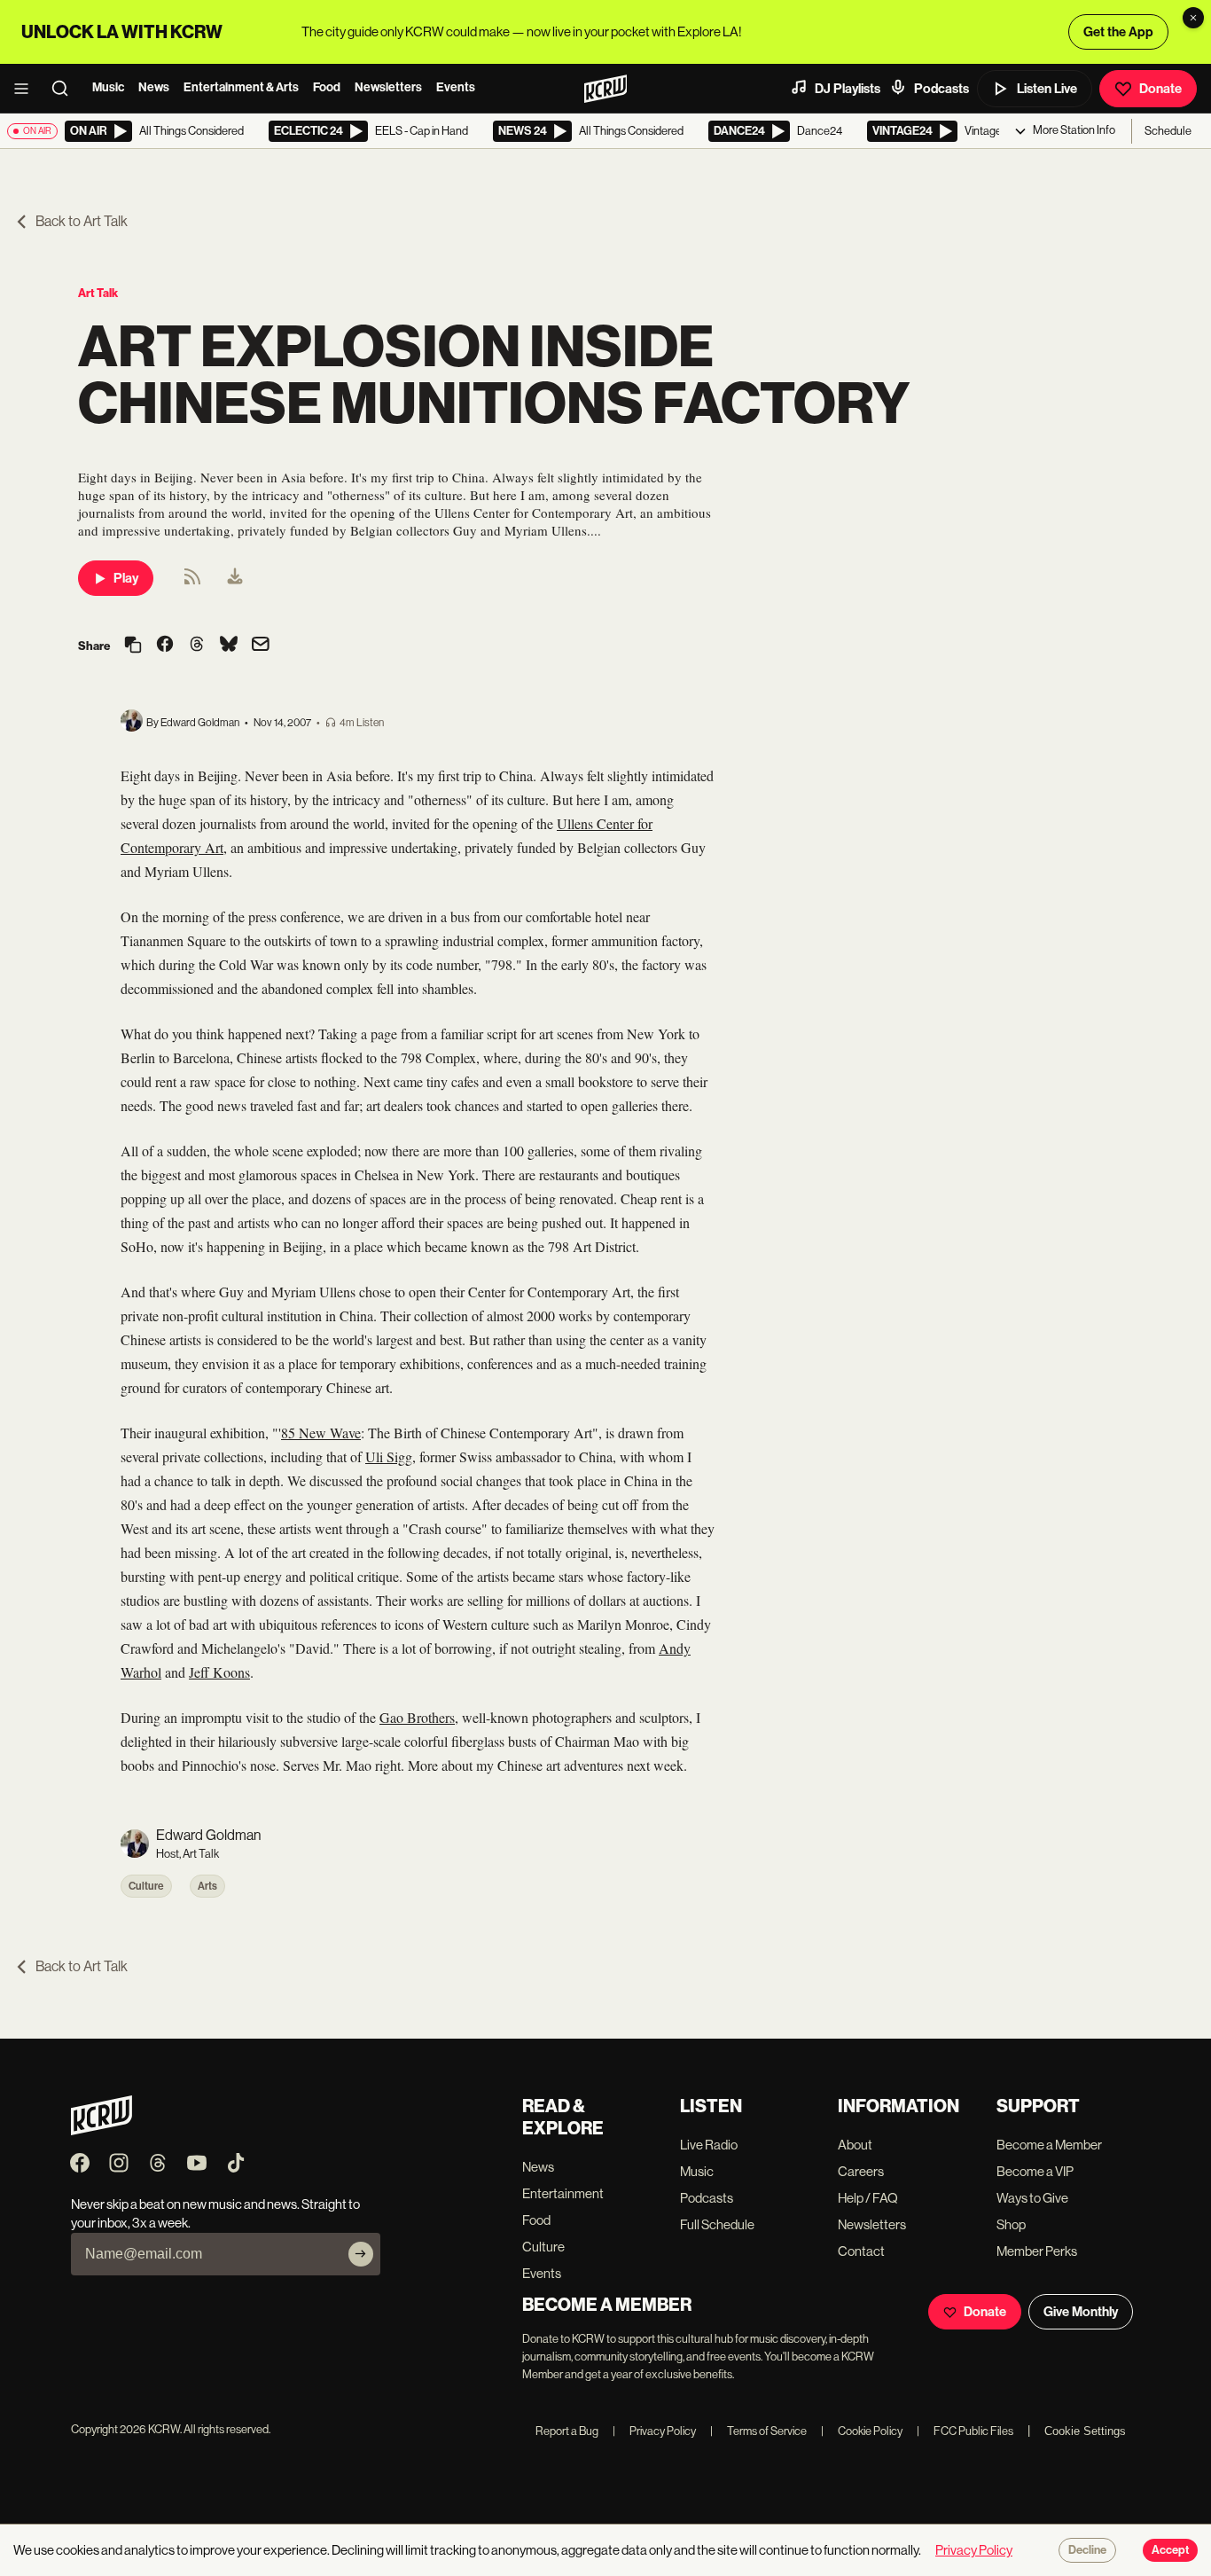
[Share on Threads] (197, 646)
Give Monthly (1081, 2312)
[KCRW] (102, 2130)
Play (126, 578)
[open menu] (27, 89)
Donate (1160, 89)
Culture (146, 1886)
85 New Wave (321, 1433)
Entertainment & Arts (241, 87)
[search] (66, 89)
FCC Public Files (965, 2431)
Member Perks (1037, 2251)
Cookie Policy (862, 2431)
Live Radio (709, 2145)
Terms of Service (758, 2431)
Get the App (1118, 32)
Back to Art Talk (82, 221)
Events (456, 87)
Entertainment (563, 2193)
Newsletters (388, 87)
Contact (861, 2251)
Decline (1087, 2550)
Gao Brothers (417, 1717)
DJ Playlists (848, 89)
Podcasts (941, 89)
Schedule (1168, 131)
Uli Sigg (389, 1456)
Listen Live (1047, 89)
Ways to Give (1032, 2198)
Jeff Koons (219, 1672)
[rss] (192, 582)
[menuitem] (235, 578)
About (855, 2145)
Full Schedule (717, 2224)
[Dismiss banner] (1193, 18)
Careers (861, 2171)
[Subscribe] (361, 2254)
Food (327, 87)
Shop (1011, 2224)
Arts (207, 1886)
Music (108, 87)
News (154, 87)
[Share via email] (261, 646)
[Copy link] (133, 646)
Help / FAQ (868, 2198)
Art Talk (98, 293)
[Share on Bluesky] (229, 646)
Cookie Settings (1085, 2431)
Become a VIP (1035, 2171)
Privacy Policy (654, 2431)
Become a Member (1049, 2145)
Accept (1170, 2550)
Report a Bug (567, 2431)
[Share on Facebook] (165, 646)
